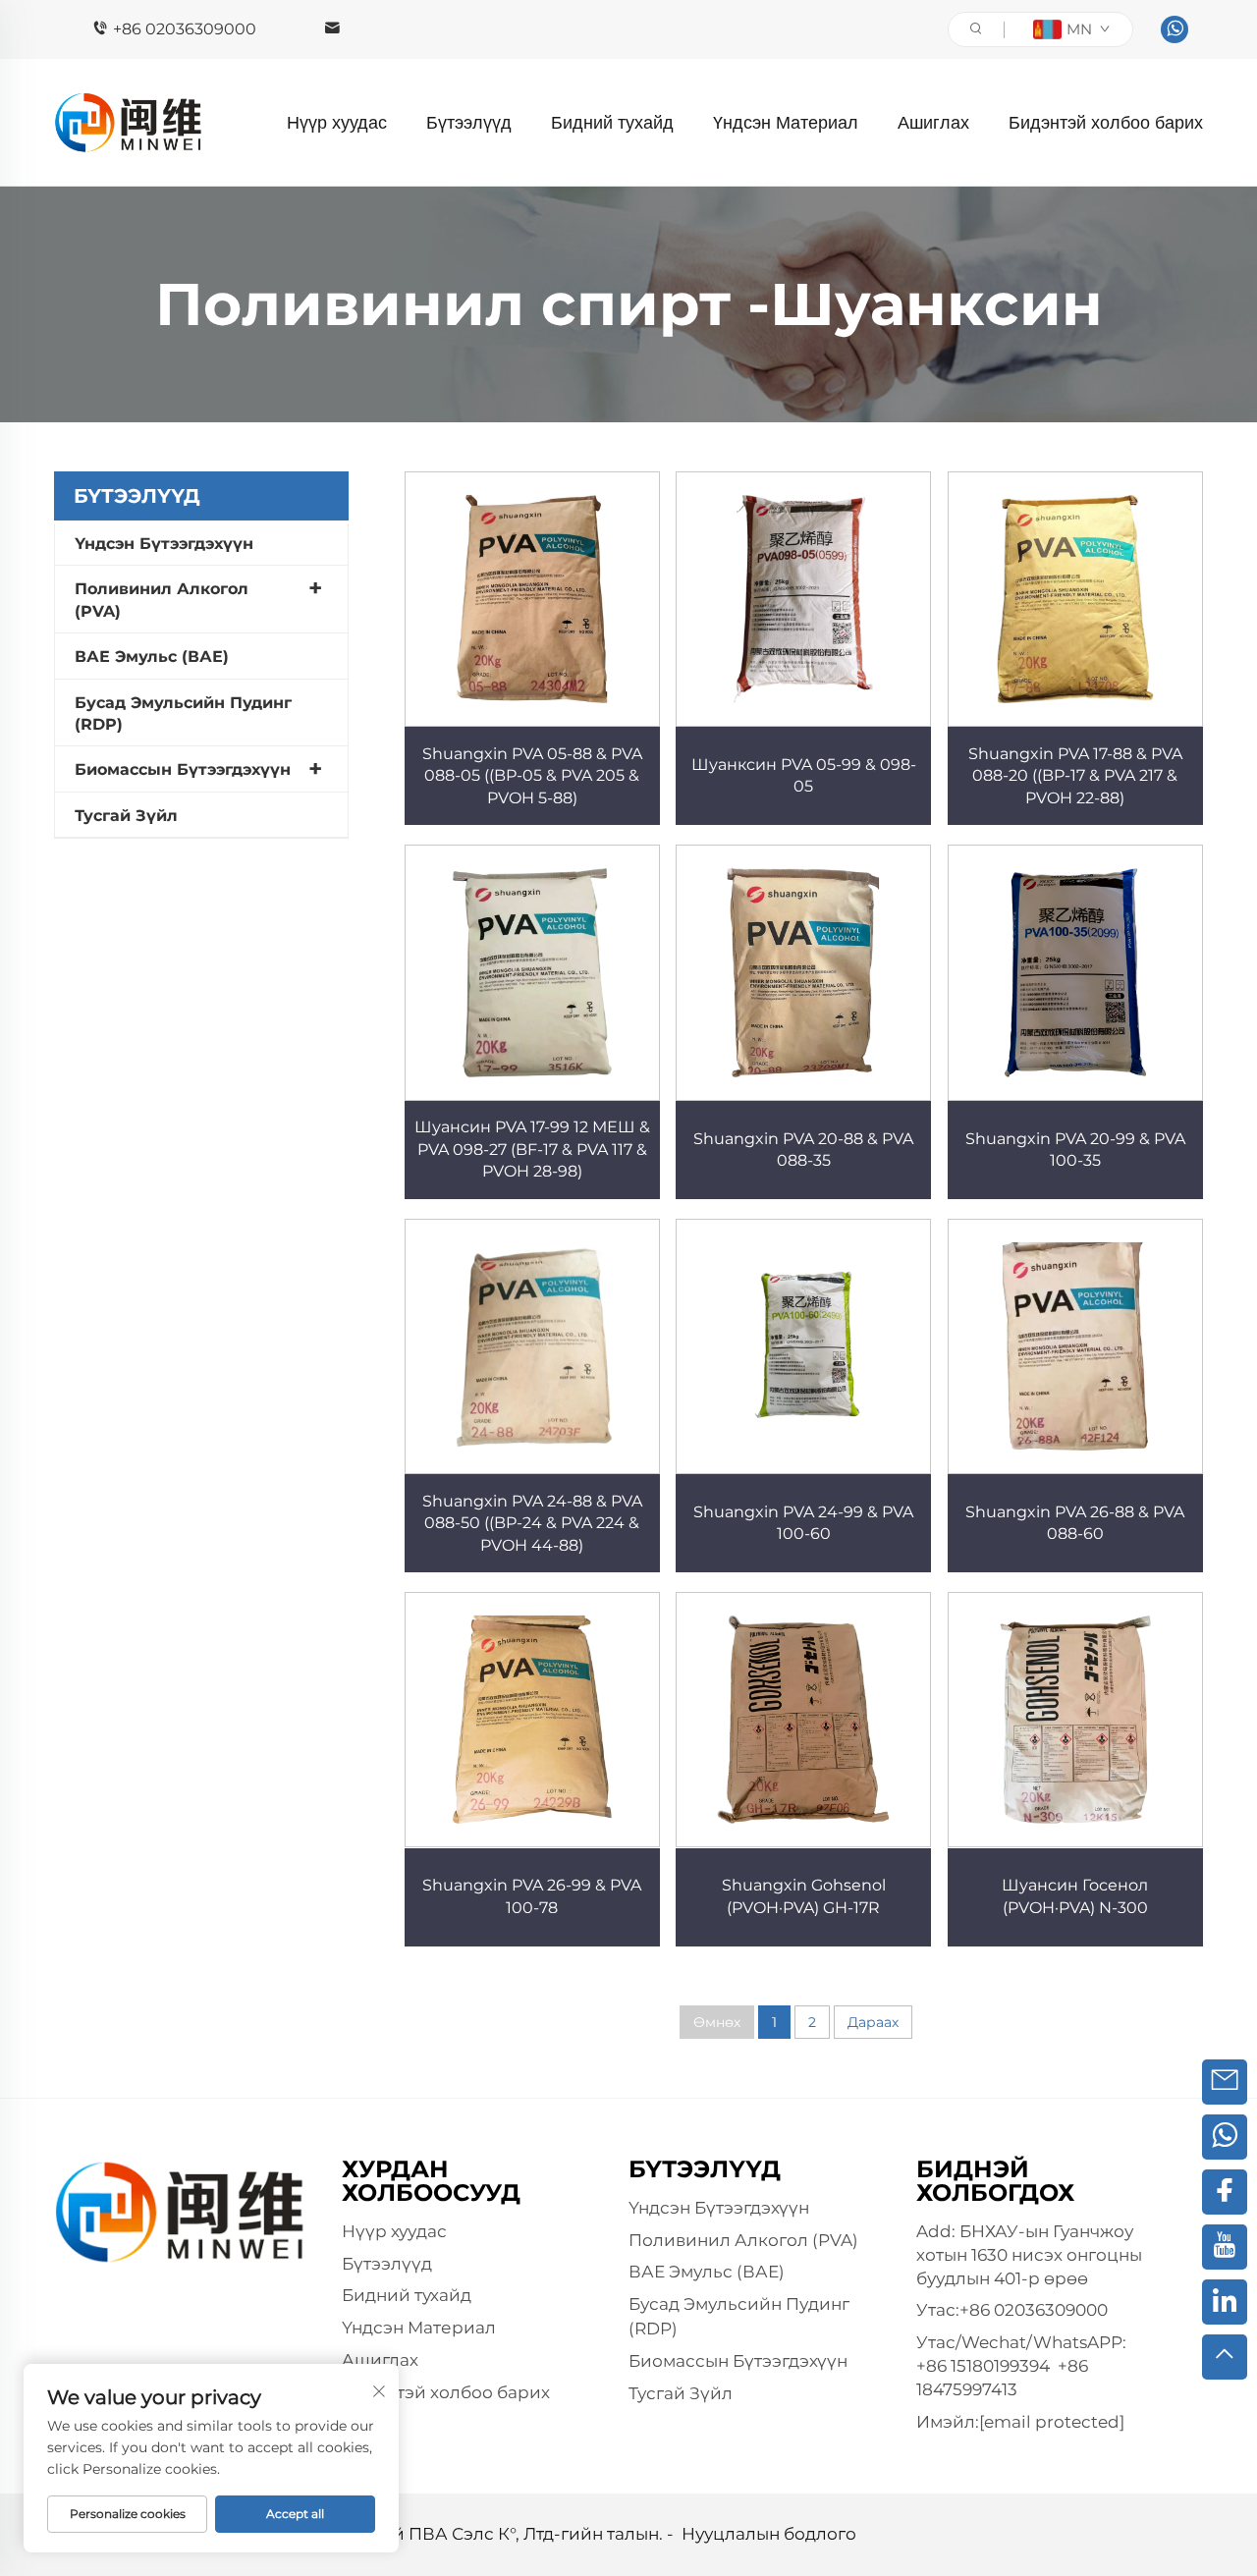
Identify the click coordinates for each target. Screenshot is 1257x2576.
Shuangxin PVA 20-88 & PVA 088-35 (803, 1150)
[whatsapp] (1175, 29)
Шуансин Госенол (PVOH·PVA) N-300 (1075, 1896)
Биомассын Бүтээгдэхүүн (183, 769)
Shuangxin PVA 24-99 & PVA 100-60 (803, 1523)
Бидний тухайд (612, 123)
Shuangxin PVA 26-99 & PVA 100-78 (532, 1896)
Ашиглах (933, 123)
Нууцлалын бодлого (769, 2534)
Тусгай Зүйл (126, 816)
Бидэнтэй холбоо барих (1106, 123)
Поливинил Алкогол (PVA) (162, 600)
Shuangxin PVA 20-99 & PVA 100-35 (1075, 1150)
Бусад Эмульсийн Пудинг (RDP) (183, 713)
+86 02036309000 (185, 29)
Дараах (873, 2022)
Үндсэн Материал (786, 123)
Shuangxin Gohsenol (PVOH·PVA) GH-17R (804, 1896)
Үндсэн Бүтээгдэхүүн (164, 544)
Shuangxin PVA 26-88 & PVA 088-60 (1075, 1523)
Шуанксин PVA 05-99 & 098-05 (804, 775)
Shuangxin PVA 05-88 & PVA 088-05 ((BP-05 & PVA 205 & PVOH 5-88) (532, 776)
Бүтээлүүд (469, 123)
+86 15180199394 (983, 2366)
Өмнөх (717, 2022)
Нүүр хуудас (337, 123)
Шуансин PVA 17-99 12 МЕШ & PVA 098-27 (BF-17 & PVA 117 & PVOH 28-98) (532, 1149)
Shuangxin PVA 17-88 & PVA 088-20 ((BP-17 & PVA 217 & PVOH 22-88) (1075, 776)
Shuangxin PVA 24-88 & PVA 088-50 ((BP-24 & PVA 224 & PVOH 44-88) (532, 1523)
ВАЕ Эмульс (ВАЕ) (152, 657)
